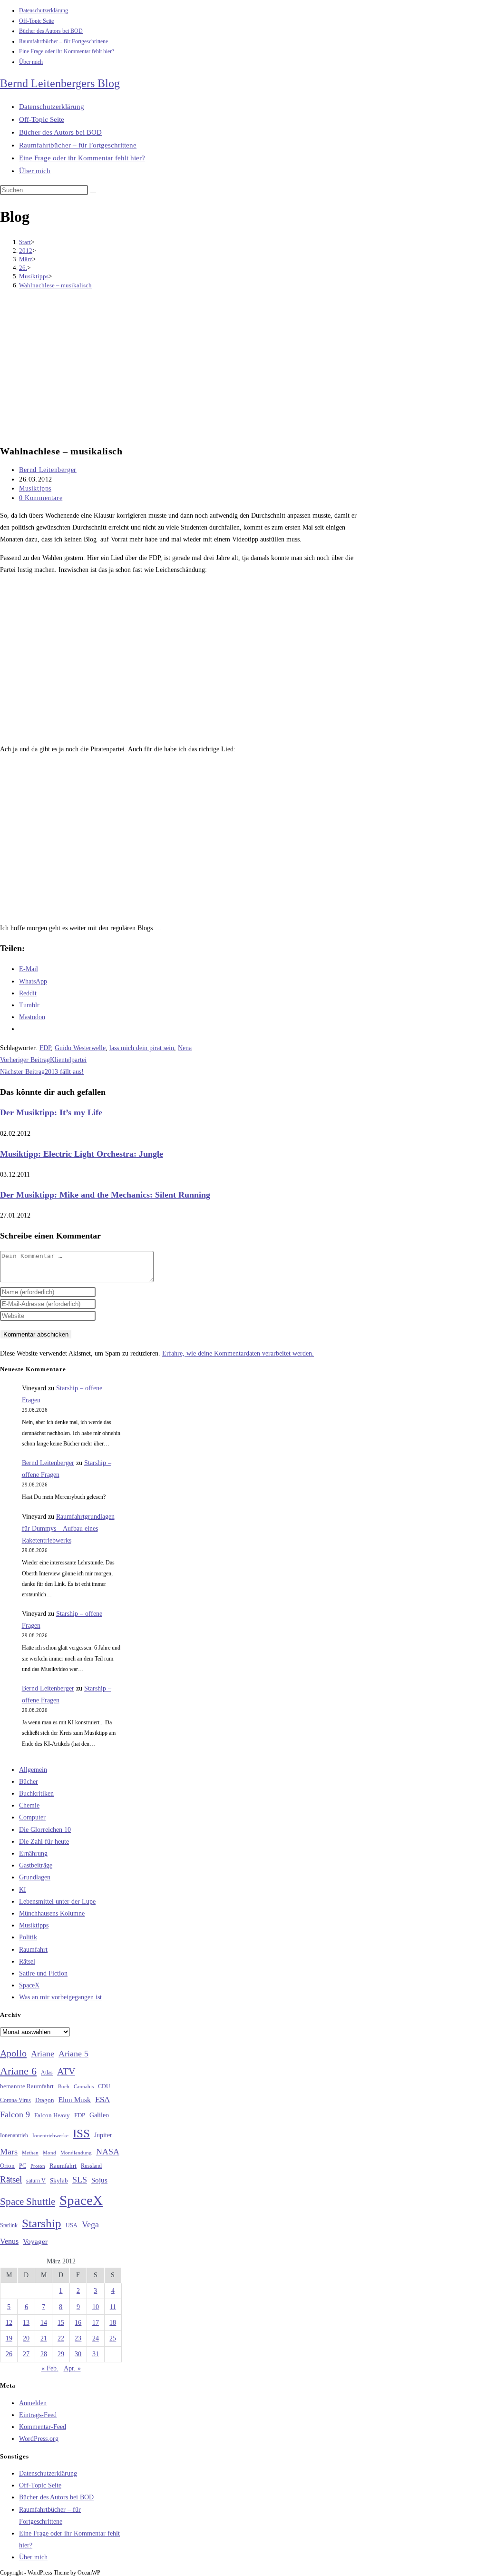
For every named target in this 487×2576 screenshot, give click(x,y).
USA (72, 2226)
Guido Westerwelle (80, 1048)
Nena (185, 1048)
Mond (49, 2153)
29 (61, 2354)
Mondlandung (76, 2153)
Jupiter (103, 2135)
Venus (9, 2241)
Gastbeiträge (36, 1865)
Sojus (99, 2180)
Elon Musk (75, 2100)
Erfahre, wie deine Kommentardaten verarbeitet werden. (238, 1353)
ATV (66, 2071)
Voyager (35, 2242)
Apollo (13, 2053)
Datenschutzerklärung (44, 10)
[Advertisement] (183, 368)
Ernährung (33, 1853)
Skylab (59, 2181)
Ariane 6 (18, 2071)
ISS (81, 2133)
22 (61, 2338)
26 (9, 2354)
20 (26, 2338)
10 (96, 2307)
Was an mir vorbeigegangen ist (60, 1997)
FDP (45, 1048)
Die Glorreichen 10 (45, 1830)
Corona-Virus (15, 2100)
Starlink (9, 2225)
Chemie (29, 1805)
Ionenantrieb (14, 2135)
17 (96, 2323)
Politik (28, 1937)
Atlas (47, 2073)
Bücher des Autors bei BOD (51, 31)
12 (9, 2323)
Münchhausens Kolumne (52, 1913)
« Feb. (50, 2368)
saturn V (36, 2181)
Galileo (99, 2115)
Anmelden (33, 2403)
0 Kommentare (41, 498)
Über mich (31, 62)
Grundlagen (35, 1877)
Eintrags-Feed (38, 2415)
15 (61, 2323)
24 (96, 2338)
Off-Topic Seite (36, 21)
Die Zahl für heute (44, 1842)
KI (23, 1890)
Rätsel (27, 1961)
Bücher (29, 1782)
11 (113, 2307)
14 (44, 2323)
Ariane (43, 2054)
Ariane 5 (73, 2054)
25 (113, 2338)
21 (44, 2338)
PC (23, 2166)
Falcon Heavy (52, 2115)
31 (96, 2354)
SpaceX (29, 1985)
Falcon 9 (15, 2114)
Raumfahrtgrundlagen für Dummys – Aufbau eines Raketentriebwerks (68, 1529)
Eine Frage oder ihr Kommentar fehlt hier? (67, 51)
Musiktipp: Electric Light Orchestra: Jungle (82, 1154)
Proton (38, 2166)
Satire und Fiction (43, 1973)
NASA (108, 2152)
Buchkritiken (36, 1794)
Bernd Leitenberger (48, 470)
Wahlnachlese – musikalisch (55, 285)
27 (26, 2354)
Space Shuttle (28, 2202)
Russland (91, 2166)
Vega (90, 2224)
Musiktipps (35, 488)
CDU (104, 2086)
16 (78, 2323)
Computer (32, 1817)
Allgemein (33, 1770)
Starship (42, 2223)
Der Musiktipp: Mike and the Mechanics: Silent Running (105, 1195)
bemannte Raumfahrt (27, 2086)
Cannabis (84, 2086)
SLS (80, 2180)
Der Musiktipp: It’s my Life (51, 1112)
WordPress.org (39, 2439)
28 (44, 2354)
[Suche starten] (93, 192)
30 (78, 2354)
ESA (102, 2099)
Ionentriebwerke (50, 2135)
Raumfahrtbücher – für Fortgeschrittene (63, 41)
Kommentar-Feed (43, 2427)
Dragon (45, 2100)
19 (9, 2338)
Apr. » (72, 2368)
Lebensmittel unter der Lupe (57, 1902)
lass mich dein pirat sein (142, 1048)
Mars (9, 2152)
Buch (64, 2086)
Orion (7, 2166)
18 (113, 2323)
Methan (30, 2153)
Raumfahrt (33, 1950)
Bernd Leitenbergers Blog (60, 83)
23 (78, 2338)
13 (26, 2323)
